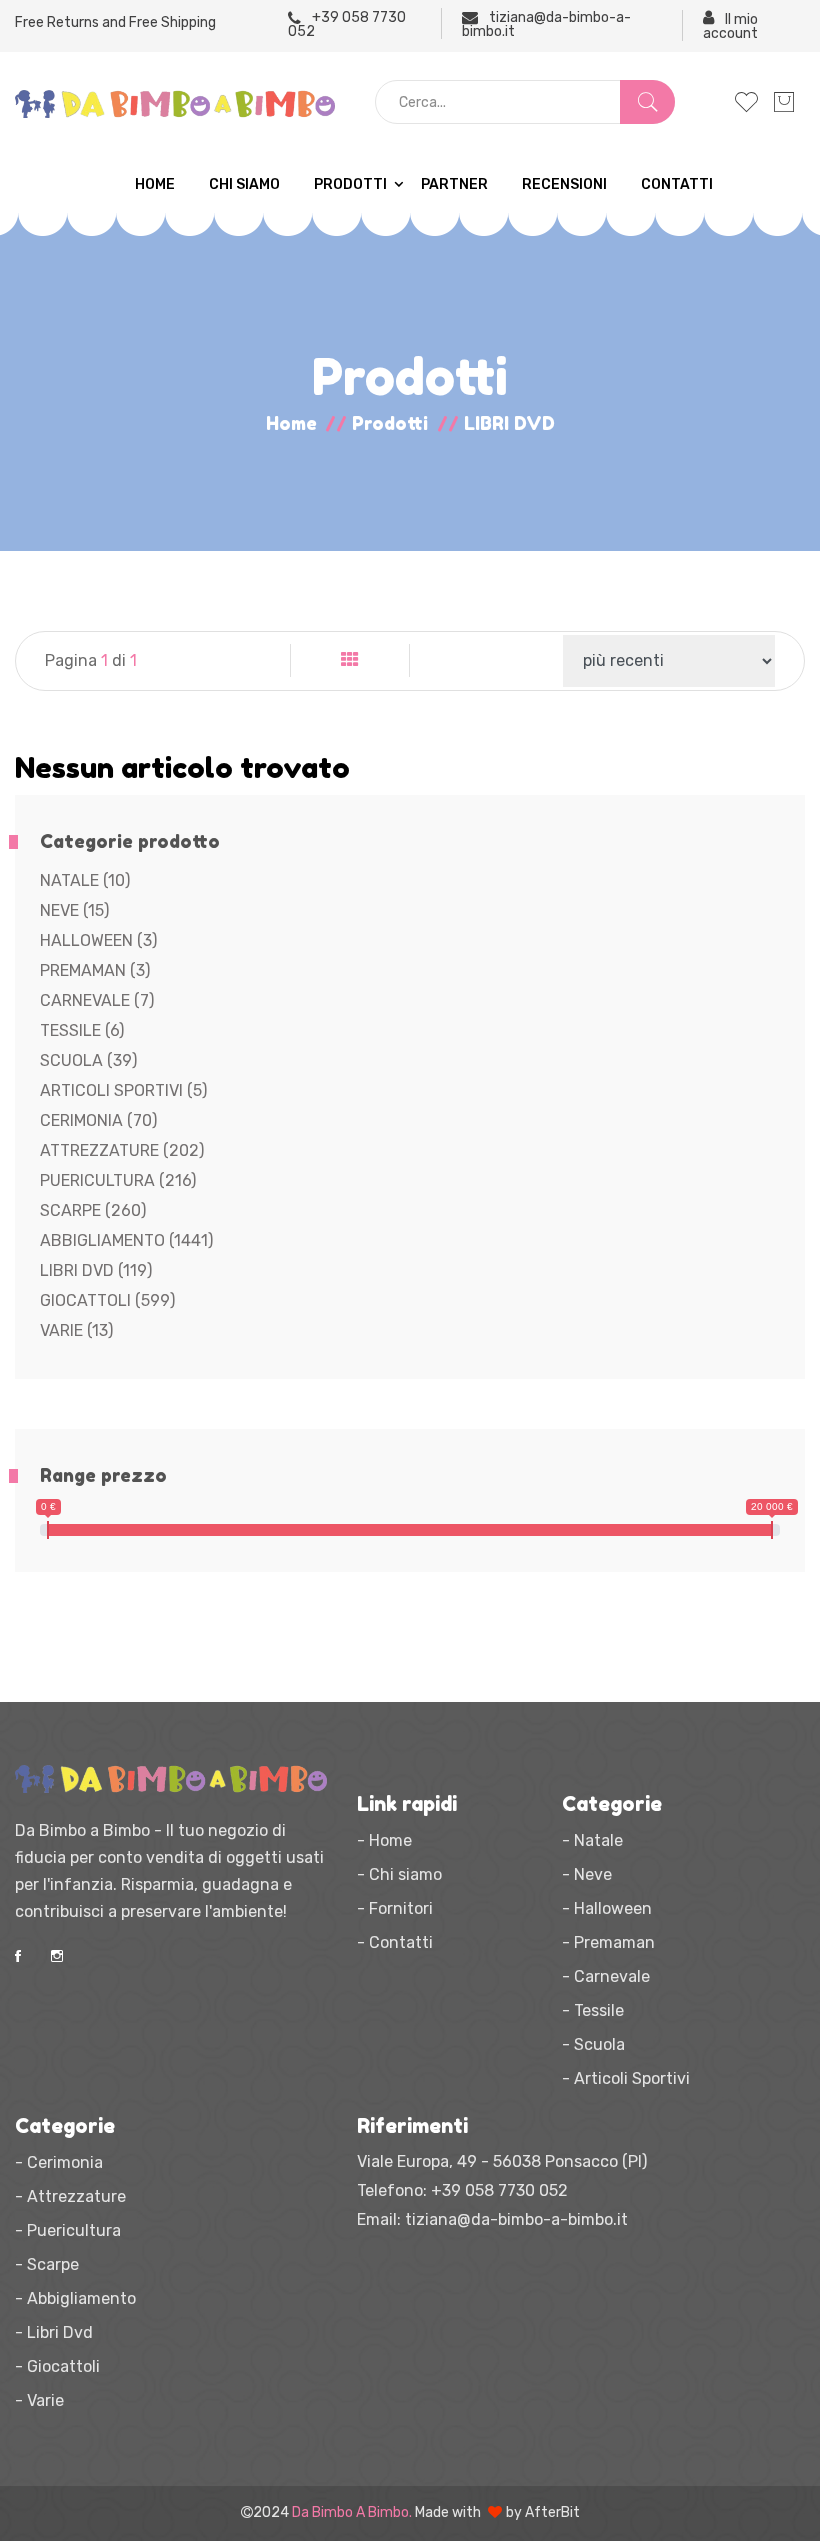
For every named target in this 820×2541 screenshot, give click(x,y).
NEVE (74, 910)
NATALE (85, 880)
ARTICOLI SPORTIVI (123, 1090)
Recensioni (564, 184)
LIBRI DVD (96, 1270)
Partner (454, 184)
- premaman (608, 1942)
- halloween (607, 1908)
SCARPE (93, 1210)
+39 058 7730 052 (347, 24)
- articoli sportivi (626, 2078)
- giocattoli (57, 2366)
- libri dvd (54, 2332)
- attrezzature (70, 2196)
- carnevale (606, 1976)
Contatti (677, 184)
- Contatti (395, 1942)
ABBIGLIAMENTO (126, 1240)
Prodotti (350, 184)
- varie (39, 2400)
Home (155, 184)
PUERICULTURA (118, 1180)
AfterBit (552, 2512)
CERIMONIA (98, 1120)
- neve (587, 1874)
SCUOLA (88, 1060)
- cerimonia (59, 2162)
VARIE (76, 1330)
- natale (592, 1840)
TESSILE (82, 1030)
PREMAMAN (95, 970)
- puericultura (68, 2230)
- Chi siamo (399, 1874)
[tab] (350, 661)
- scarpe (47, 2264)
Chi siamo (244, 184)
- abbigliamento (75, 2298)
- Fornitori (395, 1908)
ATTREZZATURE (122, 1150)
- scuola (593, 2044)
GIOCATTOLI (107, 1300)
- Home (384, 1840)
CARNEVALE (97, 1000)
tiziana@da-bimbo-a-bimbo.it (546, 24)
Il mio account (730, 26)
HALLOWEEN (98, 940)
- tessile (593, 2010)
